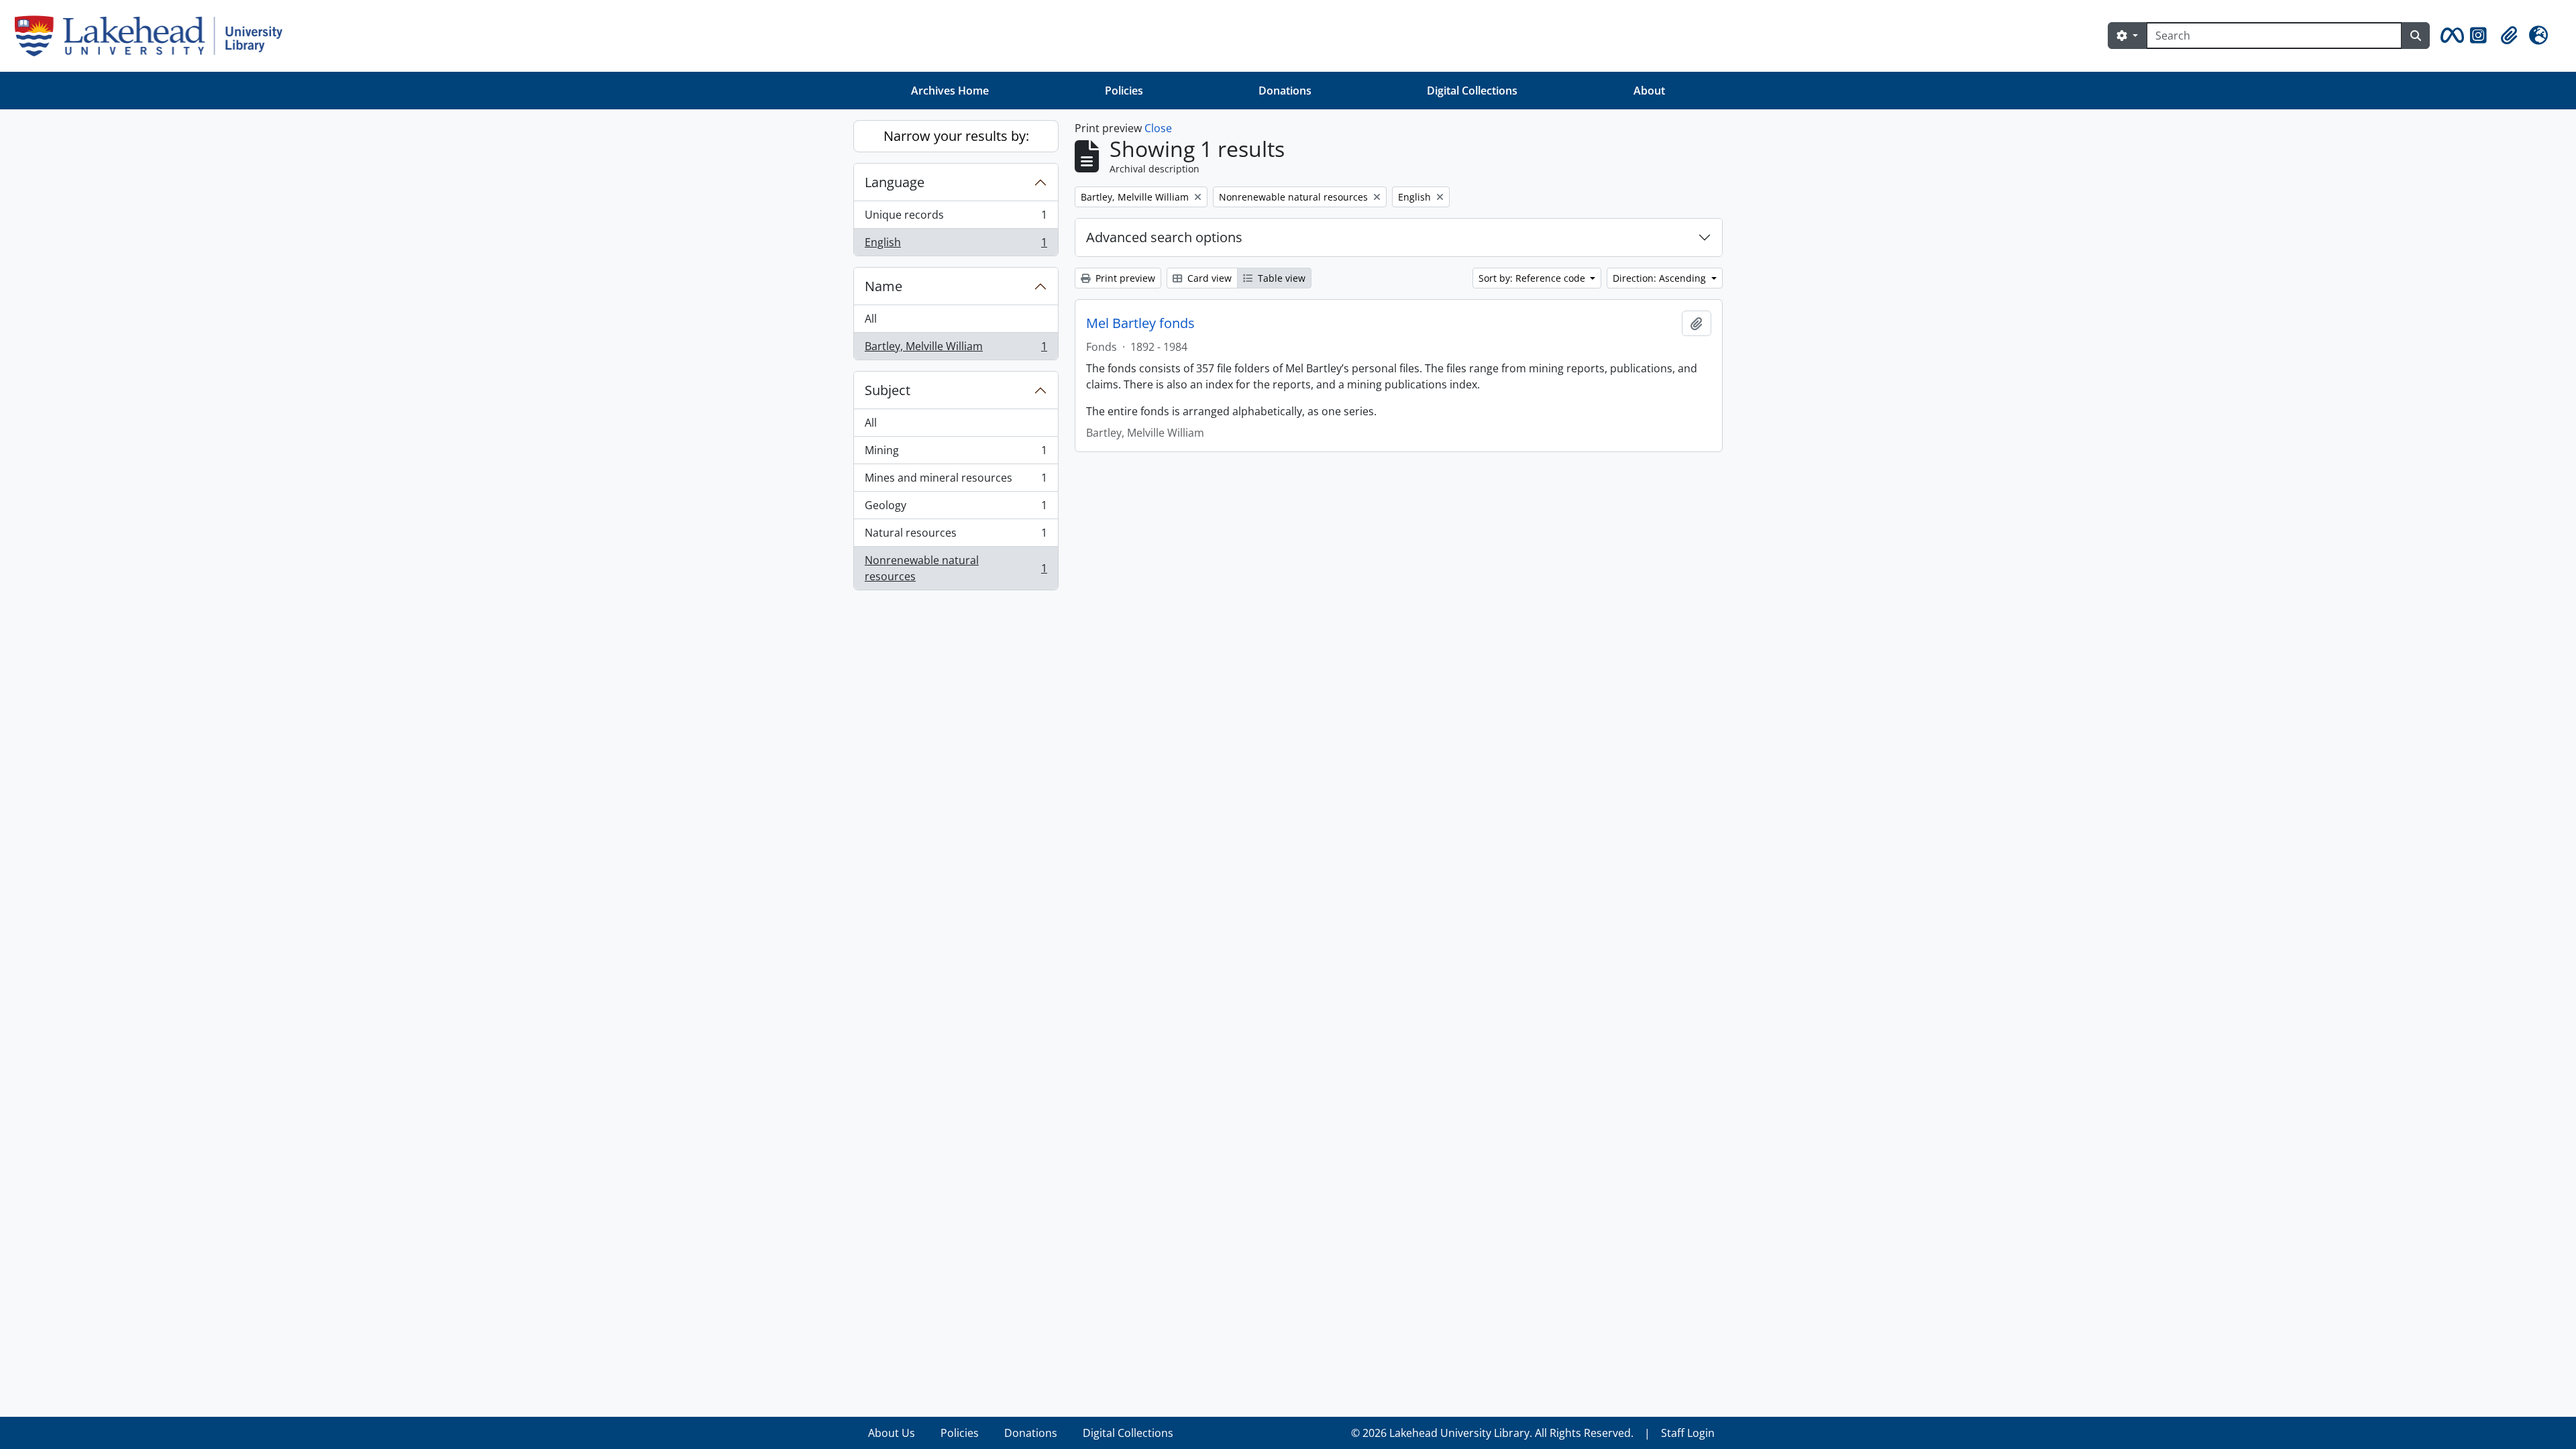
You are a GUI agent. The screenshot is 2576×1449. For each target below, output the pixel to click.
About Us (892, 1433)
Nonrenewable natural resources (956, 568)
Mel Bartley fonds (1140, 323)
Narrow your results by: (956, 136)
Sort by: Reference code (1533, 278)
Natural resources (956, 536)
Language (895, 182)
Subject (888, 390)
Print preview (1124, 278)
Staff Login (1688, 1433)
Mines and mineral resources (956, 481)
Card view (1208, 278)
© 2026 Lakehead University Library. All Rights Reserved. (1492, 1433)
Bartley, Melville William (956, 349)
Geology (956, 508)
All (871, 319)
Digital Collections (1472, 91)
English (956, 245)
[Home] (154, 36)
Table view (1280, 278)
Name (883, 286)
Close (1158, 128)
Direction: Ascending (1661, 278)
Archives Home (950, 91)
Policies (1124, 91)
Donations (1285, 91)
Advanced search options (1164, 237)
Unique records (956, 218)
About (1649, 91)
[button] (2450, 36)
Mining (956, 453)
